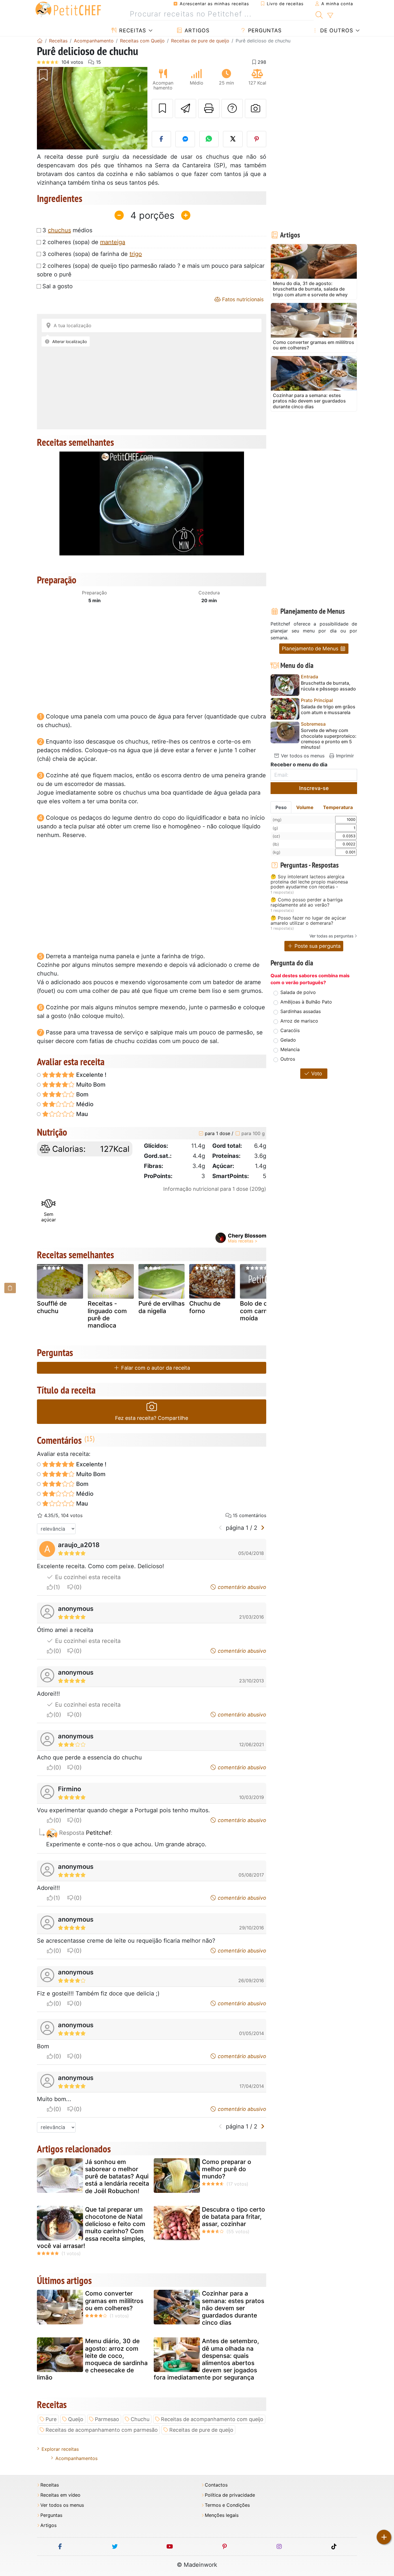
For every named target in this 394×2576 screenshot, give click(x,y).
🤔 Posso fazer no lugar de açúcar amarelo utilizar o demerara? (308, 921)
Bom (82, 1094)
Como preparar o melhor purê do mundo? (227, 2169)
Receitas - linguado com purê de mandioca (107, 1314)
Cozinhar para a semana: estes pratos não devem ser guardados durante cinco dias (233, 2308)
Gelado (288, 1040)
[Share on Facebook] (162, 139)
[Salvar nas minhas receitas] (162, 108)
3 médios (67, 230)
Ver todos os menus (302, 756)
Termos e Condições (227, 2505)
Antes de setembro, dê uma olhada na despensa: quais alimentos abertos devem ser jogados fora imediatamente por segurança (206, 2359)
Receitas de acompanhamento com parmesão (102, 2430)
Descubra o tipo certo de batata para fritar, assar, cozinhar (233, 2217)
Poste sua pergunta (317, 946)
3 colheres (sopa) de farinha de (92, 254)
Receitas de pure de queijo (201, 2430)
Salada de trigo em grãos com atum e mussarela (328, 709)
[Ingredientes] (10, 1288)
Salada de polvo (298, 992)
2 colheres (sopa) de (84, 242)
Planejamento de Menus (311, 648)
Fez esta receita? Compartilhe (152, 1418)
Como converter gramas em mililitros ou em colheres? (114, 2301)
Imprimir (344, 756)
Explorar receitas (60, 2449)
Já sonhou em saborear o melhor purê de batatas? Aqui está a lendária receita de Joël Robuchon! (117, 2176)
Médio (84, 1104)
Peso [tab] (281, 807)
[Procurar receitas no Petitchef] (319, 14)
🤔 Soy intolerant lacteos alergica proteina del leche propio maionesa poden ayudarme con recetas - (309, 882)
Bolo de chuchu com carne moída (262, 1311)
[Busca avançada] (330, 16)
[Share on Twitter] (233, 139)
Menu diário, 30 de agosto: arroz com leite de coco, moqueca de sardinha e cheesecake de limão (92, 2359)
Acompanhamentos (76, 2458)
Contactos (216, 2485)
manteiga (113, 242)
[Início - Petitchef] (40, 41)
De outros (336, 30)
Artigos (196, 30)
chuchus (59, 230)
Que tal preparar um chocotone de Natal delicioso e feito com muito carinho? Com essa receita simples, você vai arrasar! (91, 2228)
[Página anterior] (221, 1528)
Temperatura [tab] (338, 807)
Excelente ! (91, 1075)
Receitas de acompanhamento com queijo (212, 2419)
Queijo (76, 2419)
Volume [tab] (305, 807)
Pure (51, 2419)
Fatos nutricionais (242, 299)
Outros (288, 1059)
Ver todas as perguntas (331, 936)
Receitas (132, 30)
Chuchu (140, 2419)
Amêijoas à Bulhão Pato (306, 1002)
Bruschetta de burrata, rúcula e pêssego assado (328, 686)
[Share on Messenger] (185, 139)
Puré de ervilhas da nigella (162, 1307)
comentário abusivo (241, 1587)
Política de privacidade (230, 2495)
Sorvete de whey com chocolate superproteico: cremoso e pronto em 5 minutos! (329, 739)
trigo (136, 254)
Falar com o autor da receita (155, 1368)
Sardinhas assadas (301, 1011)
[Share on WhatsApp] (209, 139)
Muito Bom (90, 1085)
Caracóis (290, 1030)
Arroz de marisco (299, 1021)
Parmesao (107, 2419)
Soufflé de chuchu (52, 1307)
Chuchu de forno (205, 1307)
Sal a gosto (58, 286)
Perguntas (264, 30)
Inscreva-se (314, 788)
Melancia (290, 1049)
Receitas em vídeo (60, 2495)
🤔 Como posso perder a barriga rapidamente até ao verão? (307, 902)
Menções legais (222, 2515)
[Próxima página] (263, 1528)
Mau (81, 1114)
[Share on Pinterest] (257, 139)
